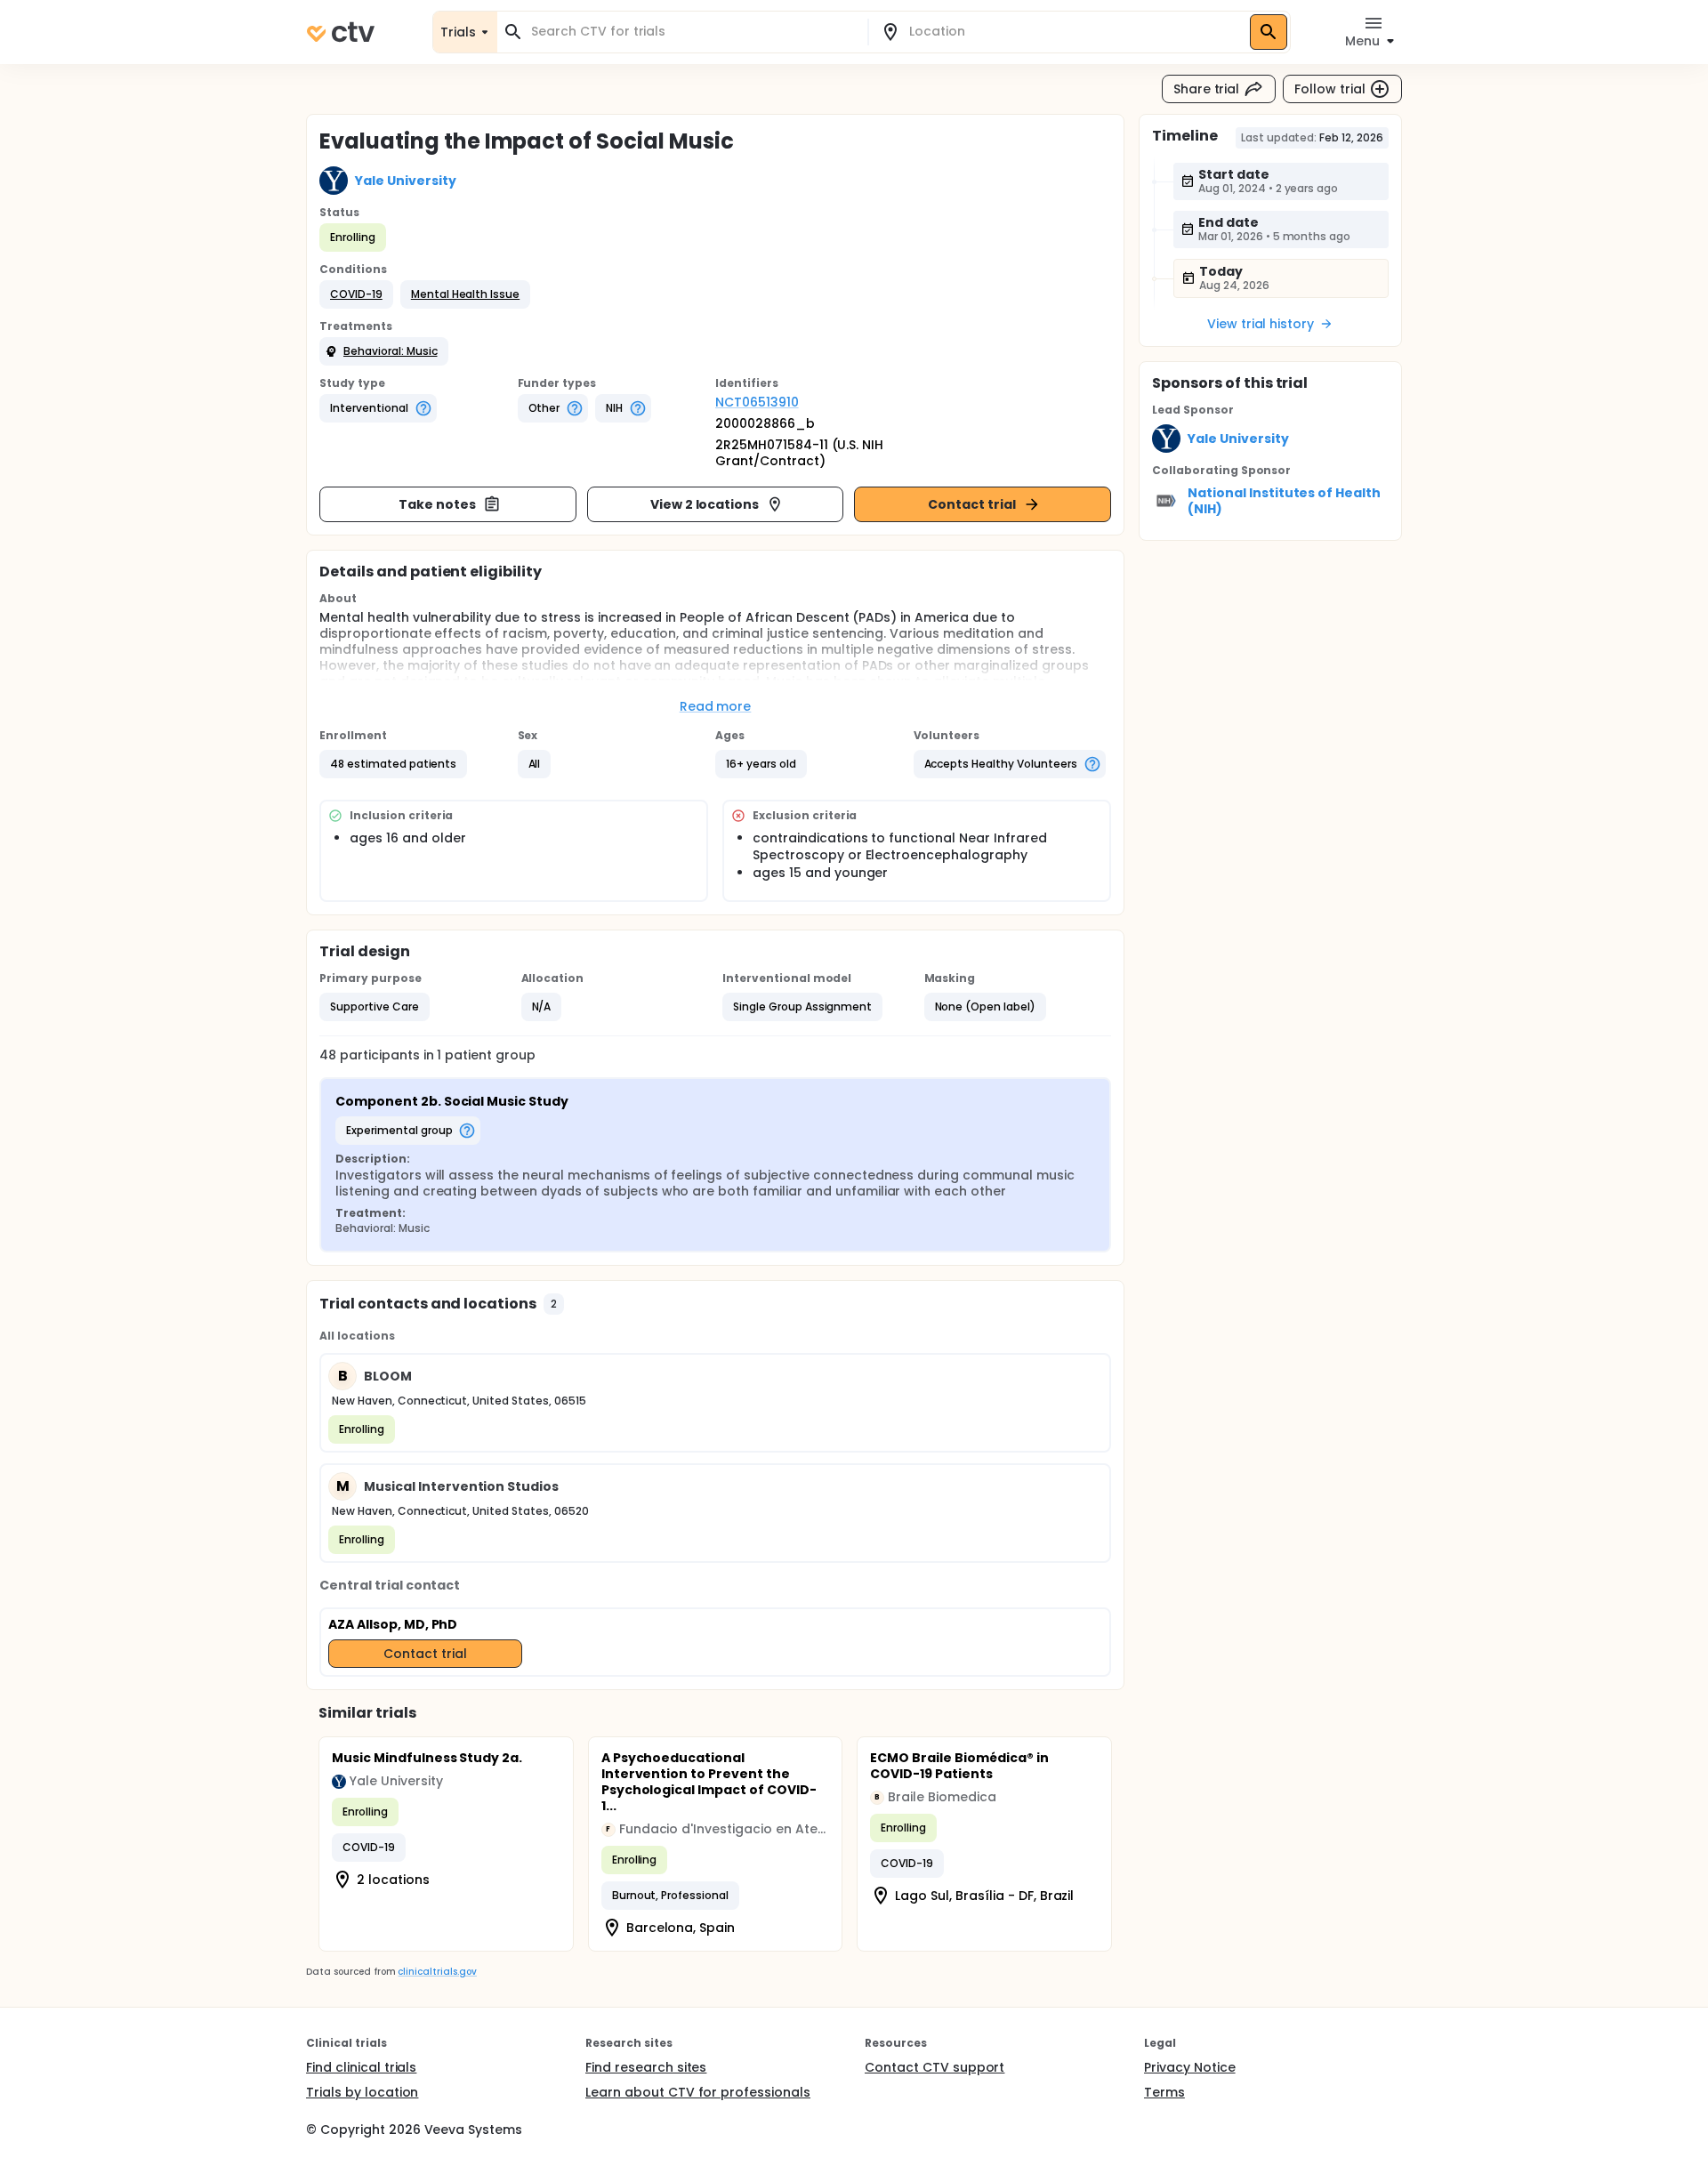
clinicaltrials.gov (437, 1972)
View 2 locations (705, 504)
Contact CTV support (935, 2067)
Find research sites (646, 2067)
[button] (356, 294)
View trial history (1261, 324)
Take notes (437, 504)
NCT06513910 (757, 402)
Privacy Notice (1190, 2067)
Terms (1164, 2092)
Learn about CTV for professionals (698, 2092)
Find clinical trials (361, 2067)
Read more (716, 706)
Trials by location (362, 2092)
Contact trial (972, 504)
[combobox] (693, 32)
